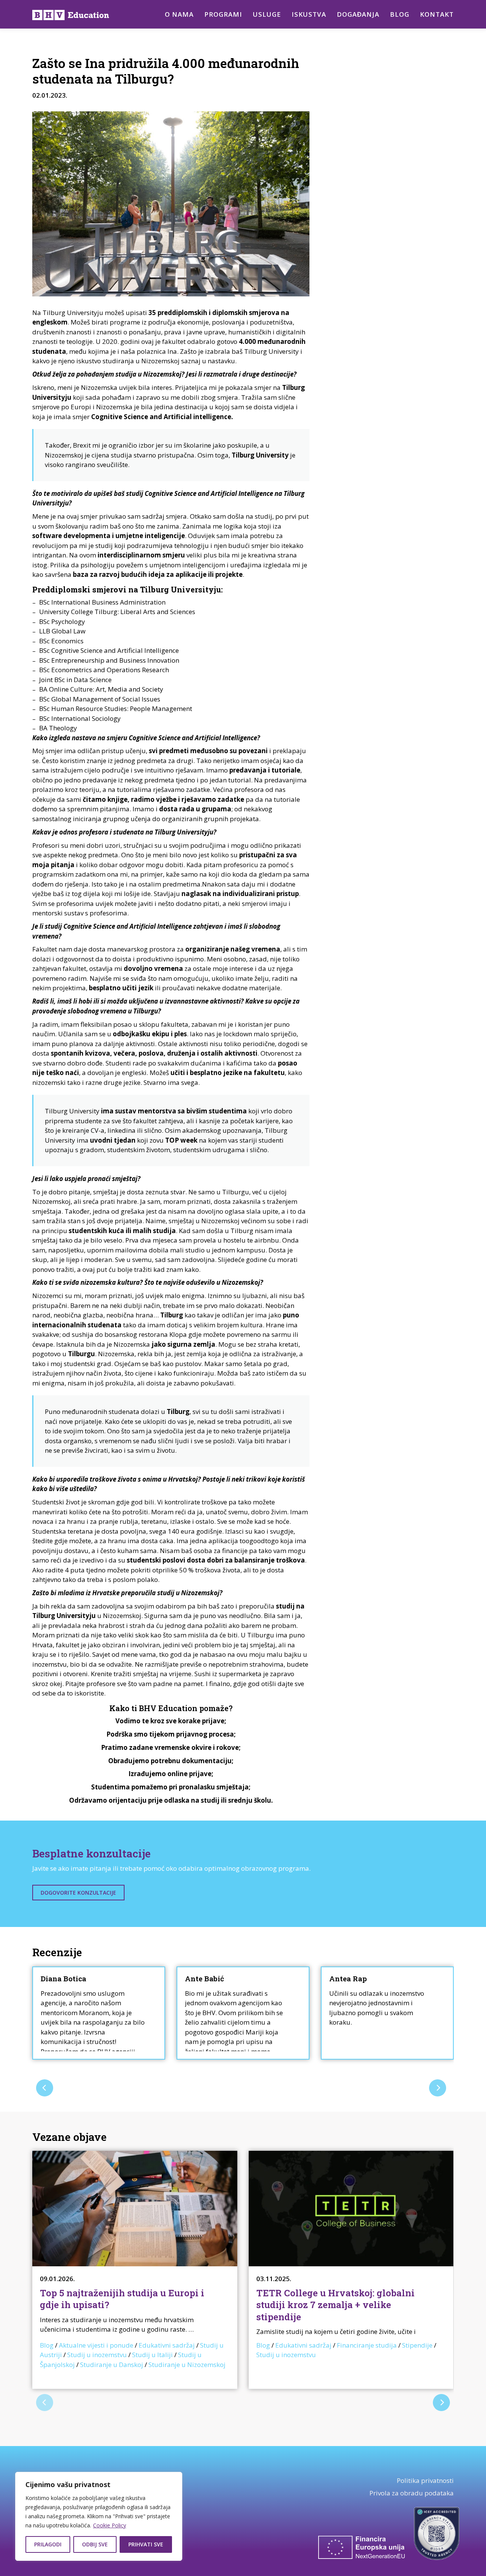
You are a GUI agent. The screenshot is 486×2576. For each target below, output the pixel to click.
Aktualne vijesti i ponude (96, 2345)
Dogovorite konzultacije (78, 1893)
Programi (223, 14)
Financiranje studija (367, 2345)
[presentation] (45, 2088)
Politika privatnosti (425, 2480)
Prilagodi (48, 2544)
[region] (99, 2516)
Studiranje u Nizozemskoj (187, 2365)
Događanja (358, 14)
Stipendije (417, 2345)
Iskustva (309, 14)
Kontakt (437, 14)
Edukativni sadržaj (167, 2345)
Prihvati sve (146, 2544)
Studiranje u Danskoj (112, 2365)
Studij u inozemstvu (97, 2355)
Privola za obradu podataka (412, 2493)
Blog (400, 14)
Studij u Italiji (152, 2355)
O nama (179, 14)
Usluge (267, 14)
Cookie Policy (110, 2525)
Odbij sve (95, 2544)
